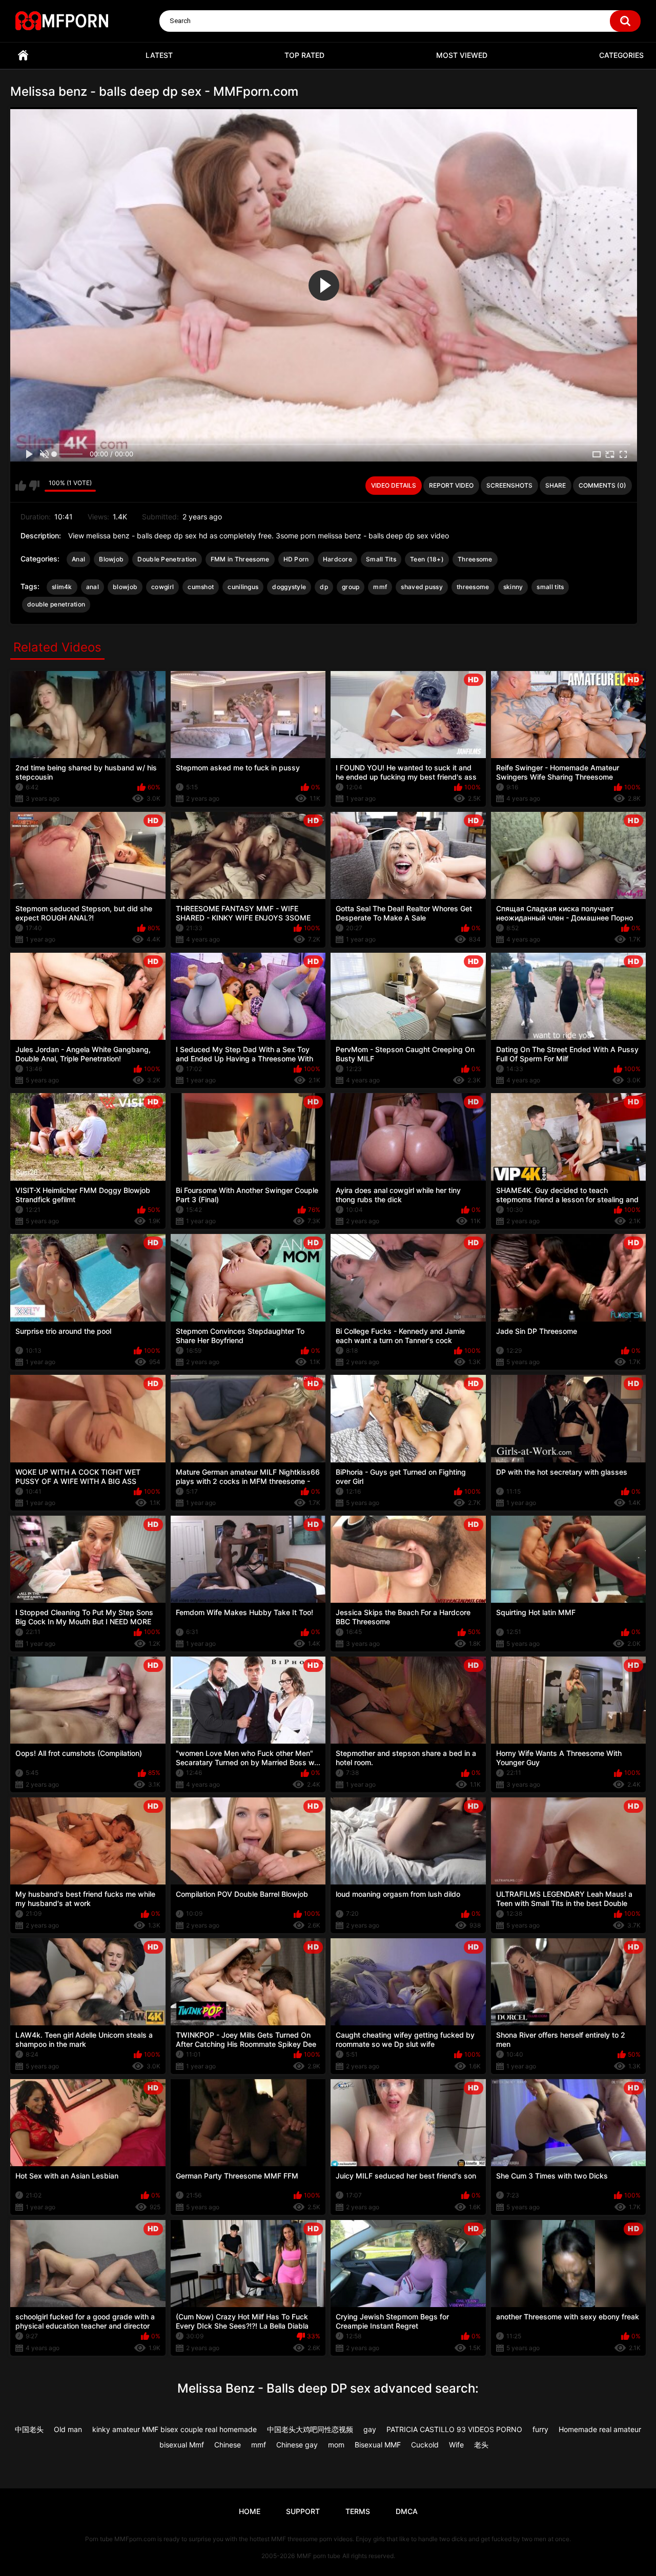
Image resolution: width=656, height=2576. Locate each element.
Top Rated (304, 55)
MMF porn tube (319, 2556)
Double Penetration (167, 559)
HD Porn (296, 559)
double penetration (56, 604)
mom (336, 2445)
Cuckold (425, 2445)
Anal (78, 559)
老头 (481, 2445)
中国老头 (29, 2429)
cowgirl (162, 587)
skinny (513, 587)
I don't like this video (34, 486)
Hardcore (337, 559)
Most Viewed (462, 55)
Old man (68, 2429)
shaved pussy (422, 587)
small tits (550, 587)
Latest (159, 55)
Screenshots (509, 485)
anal (93, 587)
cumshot (201, 587)
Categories (621, 55)
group (351, 587)
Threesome (475, 559)
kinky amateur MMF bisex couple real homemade (175, 2429)
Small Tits (381, 559)
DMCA (407, 2511)
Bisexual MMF (378, 2445)
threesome (473, 587)
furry (540, 2429)
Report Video (451, 485)
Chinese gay (297, 2445)
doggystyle (289, 587)
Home (23, 56)
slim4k (62, 587)
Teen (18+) (427, 559)
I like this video (21, 486)
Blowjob (111, 559)
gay (370, 2429)
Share (556, 485)
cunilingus (243, 587)
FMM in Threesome (240, 559)
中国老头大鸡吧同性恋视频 (310, 2429)
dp (324, 587)
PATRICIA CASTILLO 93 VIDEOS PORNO (454, 2429)
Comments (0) (602, 485)
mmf (380, 587)
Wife (456, 2445)
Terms (358, 2511)
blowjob (125, 587)
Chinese (228, 2445)
